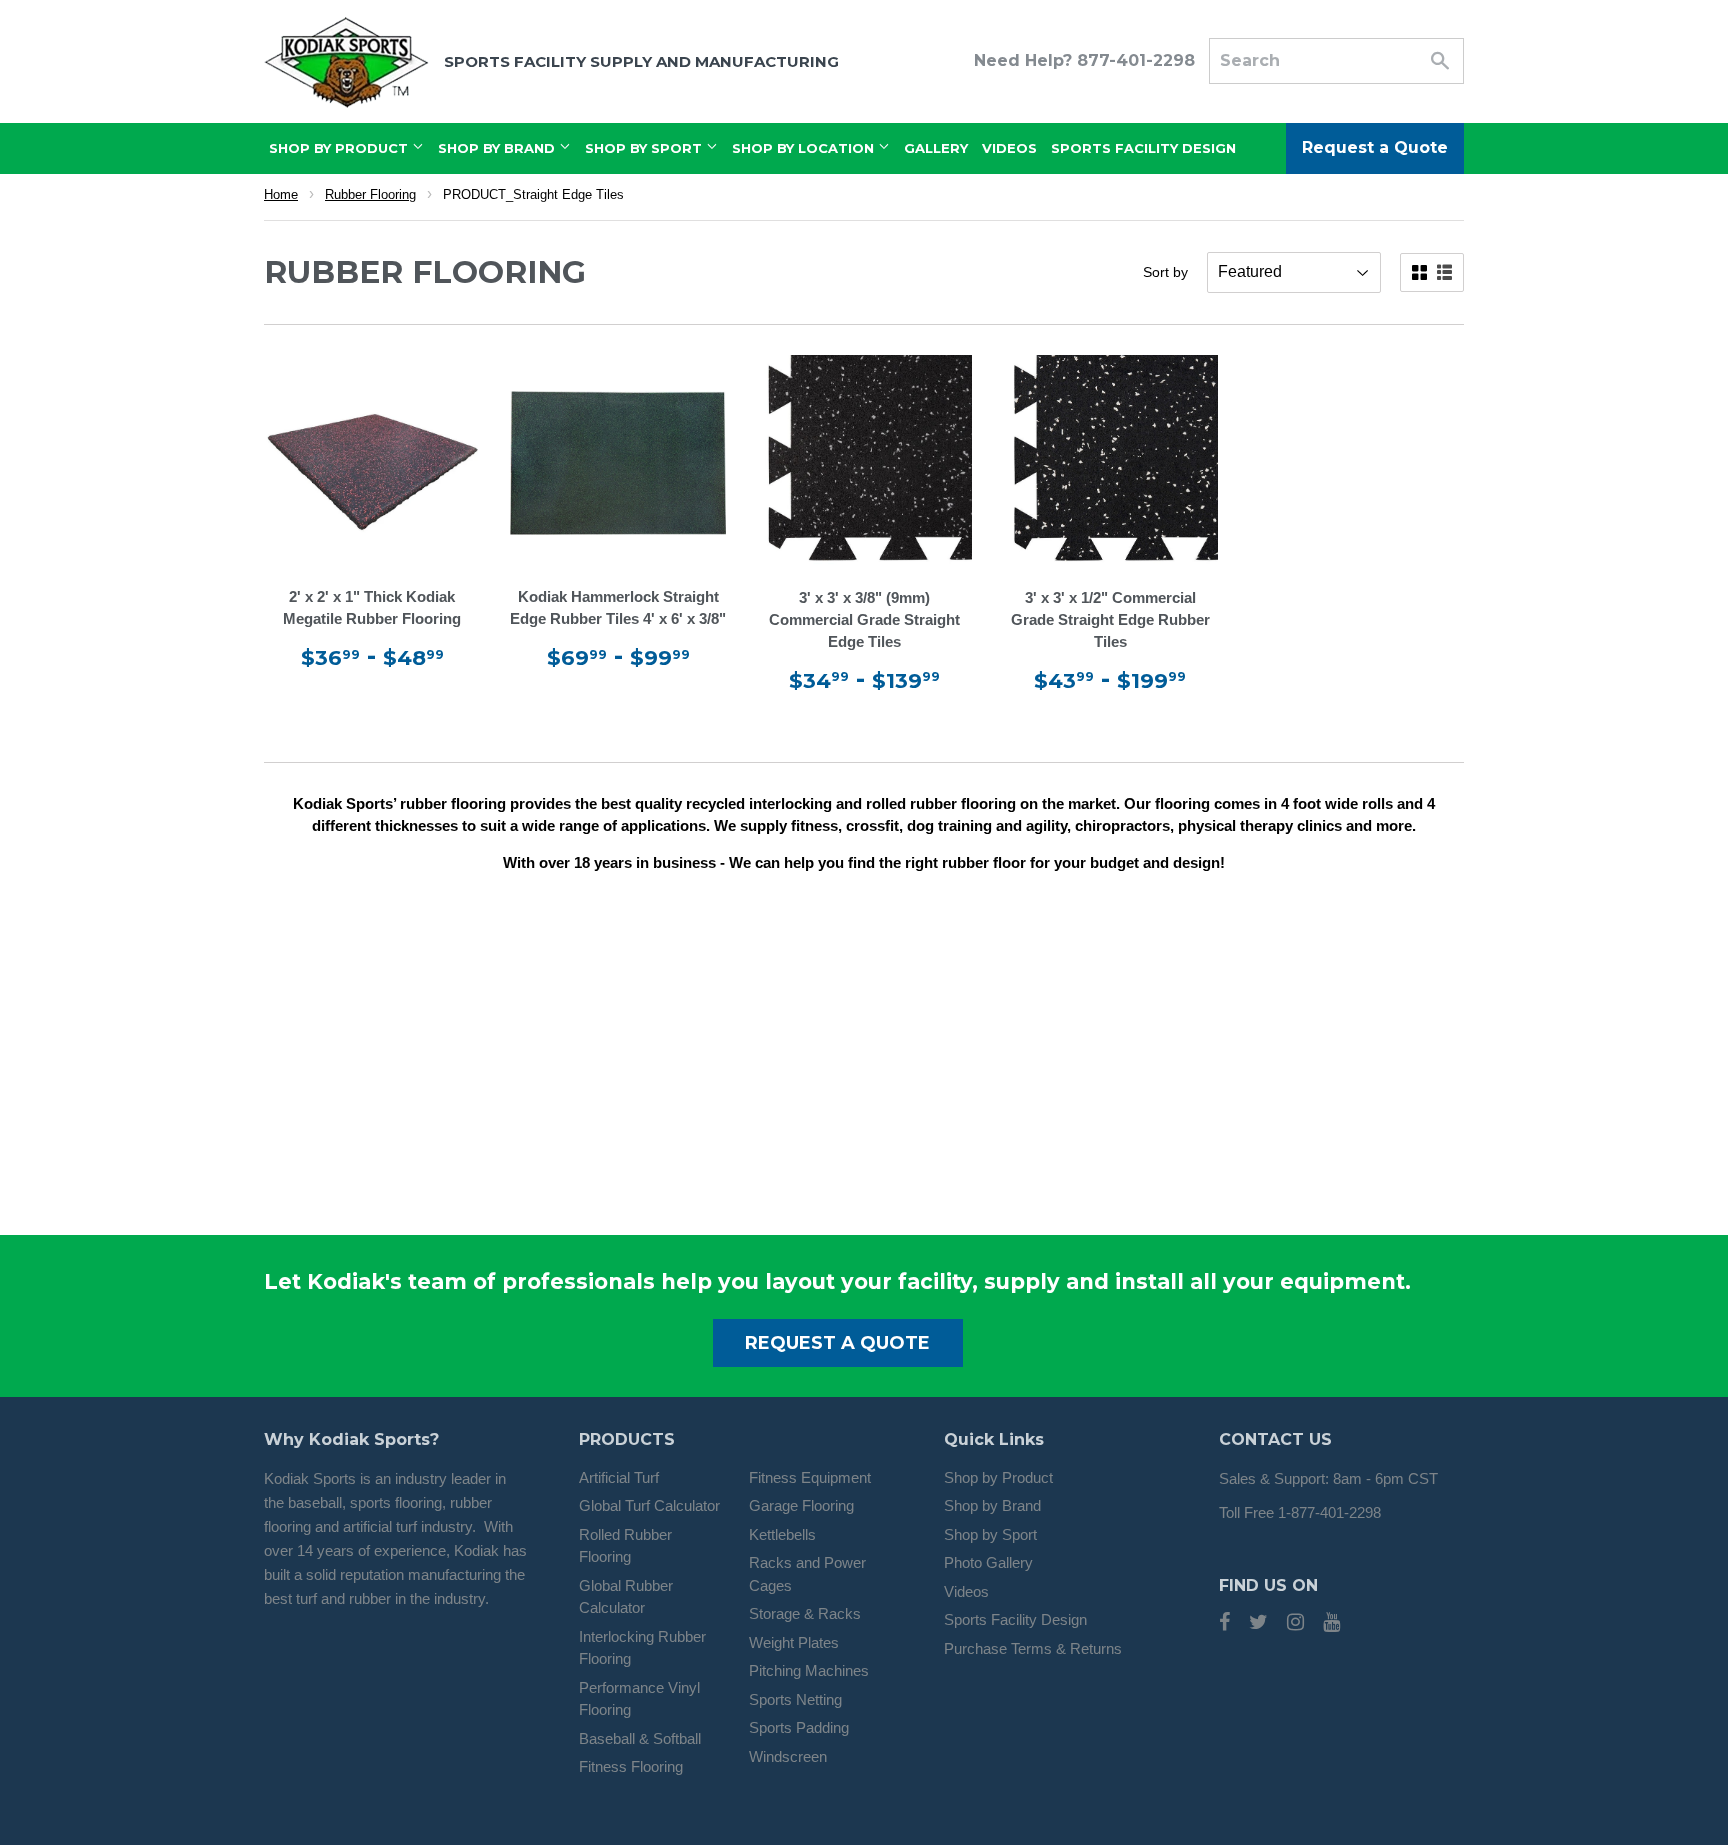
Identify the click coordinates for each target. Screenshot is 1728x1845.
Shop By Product (340, 148)
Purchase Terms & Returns (1033, 1648)
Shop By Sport (645, 148)
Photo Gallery (988, 1562)
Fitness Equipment (810, 1477)
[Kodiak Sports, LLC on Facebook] (1224, 1623)
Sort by (1165, 272)
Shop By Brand (498, 148)
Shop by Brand (992, 1505)
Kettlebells (782, 1534)
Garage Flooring (801, 1505)
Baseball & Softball (640, 1738)
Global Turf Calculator (649, 1505)
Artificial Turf (619, 1477)
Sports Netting (795, 1699)
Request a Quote (1375, 147)
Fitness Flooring (631, 1766)
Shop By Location (805, 148)
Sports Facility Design (1143, 148)
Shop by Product (998, 1477)
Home (281, 194)
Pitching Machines (809, 1670)
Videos (1009, 148)
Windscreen (788, 1756)
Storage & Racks (805, 1613)
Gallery (936, 148)
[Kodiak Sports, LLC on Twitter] (1258, 1623)
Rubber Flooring (370, 194)
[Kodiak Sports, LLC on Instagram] (1295, 1623)
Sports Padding (799, 1727)
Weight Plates (794, 1642)
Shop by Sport (990, 1534)
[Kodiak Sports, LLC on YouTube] (1331, 1623)
